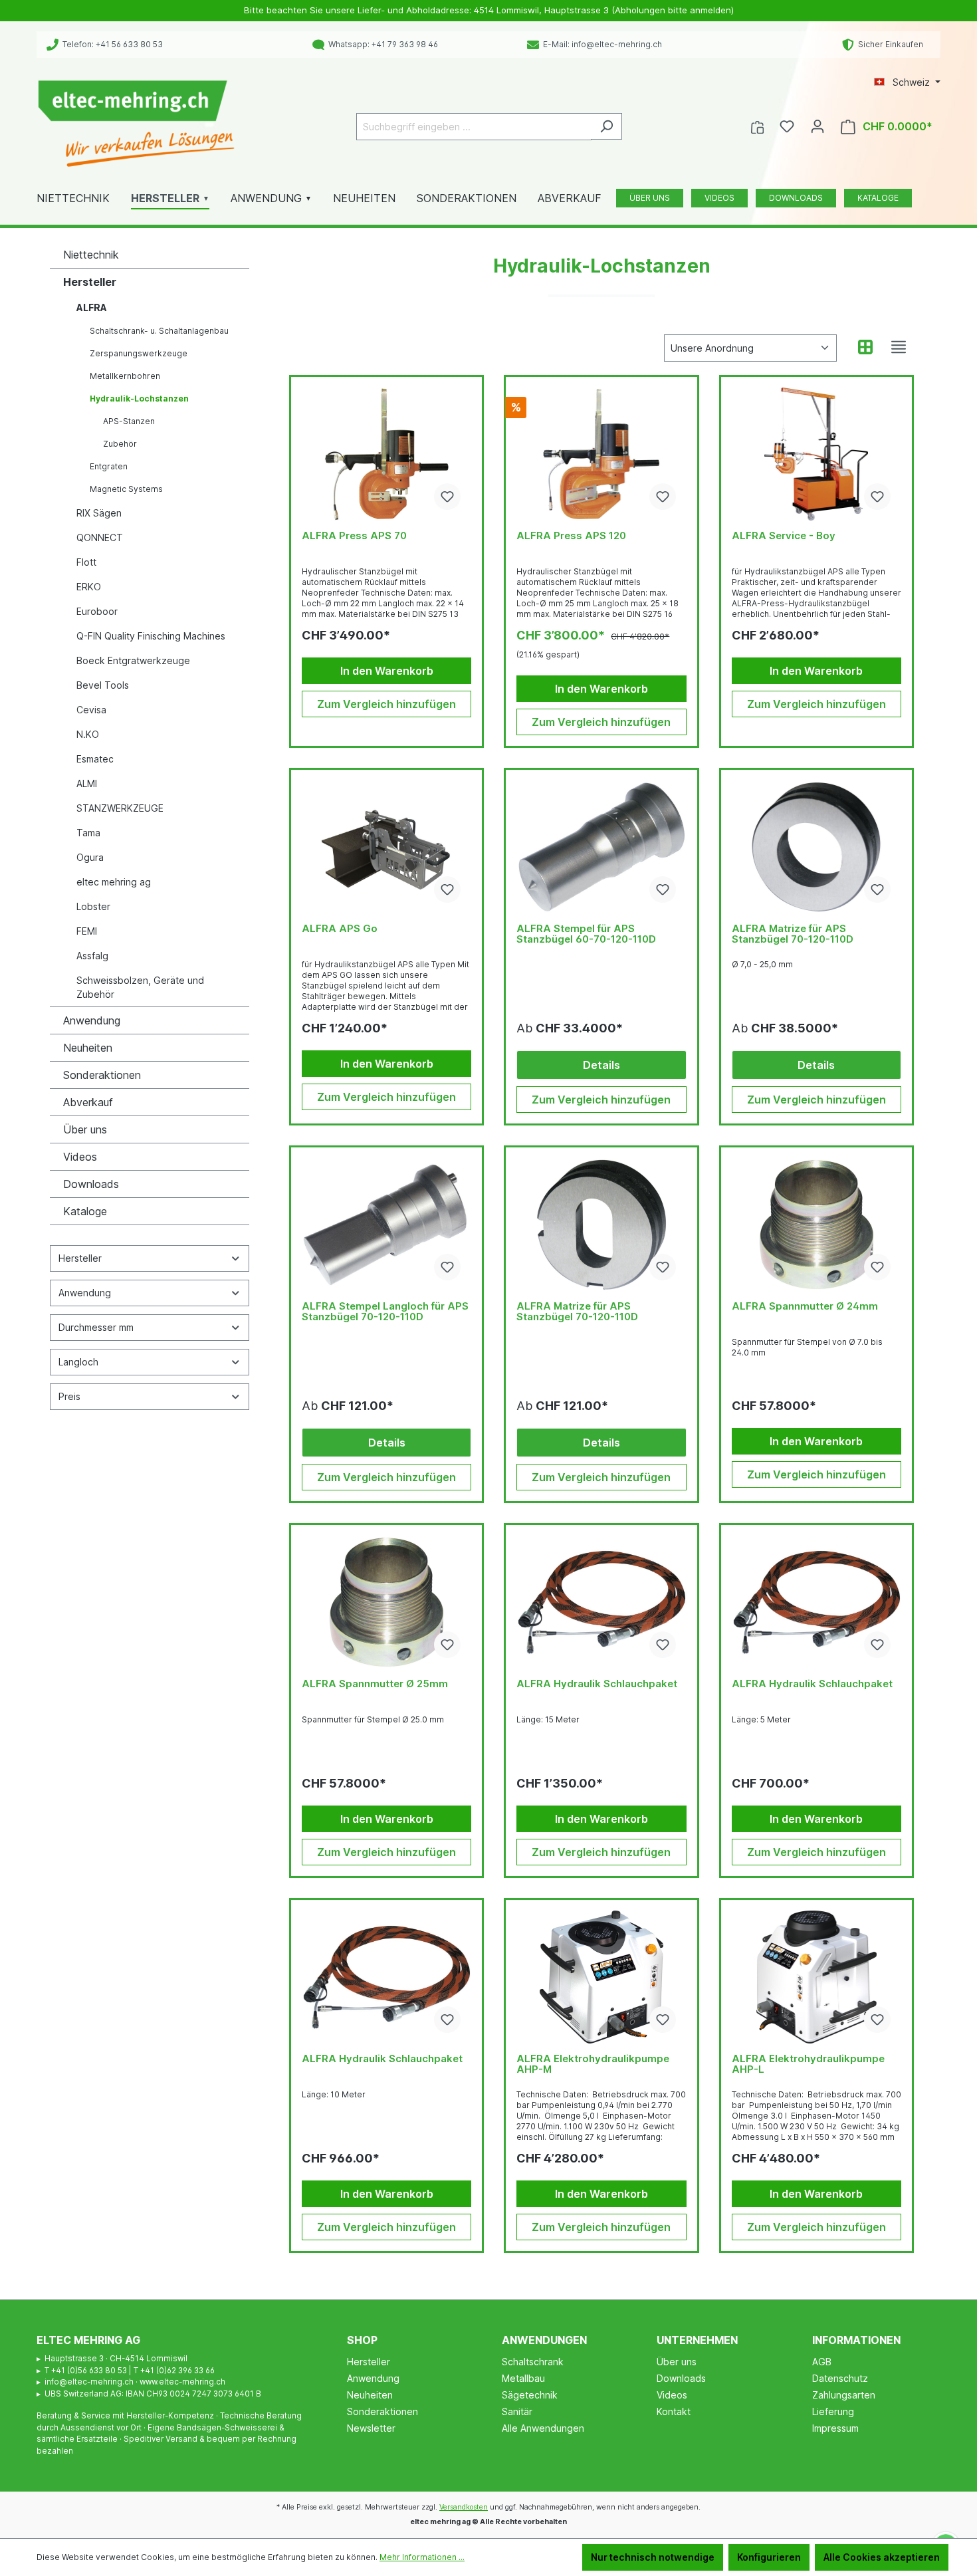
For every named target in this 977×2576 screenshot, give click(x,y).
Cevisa (91, 710)
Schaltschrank (533, 2362)
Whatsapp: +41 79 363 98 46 (381, 44)
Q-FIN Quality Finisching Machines (151, 636)
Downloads (91, 1184)
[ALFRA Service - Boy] (816, 454)
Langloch (78, 1362)
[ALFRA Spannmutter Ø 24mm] (816, 1225)
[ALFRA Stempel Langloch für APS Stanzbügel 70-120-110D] (386, 1225)
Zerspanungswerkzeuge (139, 353)
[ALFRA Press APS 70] (386, 454)
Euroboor (97, 611)
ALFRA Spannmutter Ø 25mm (375, 1684)
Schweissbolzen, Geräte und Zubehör (140, 987)
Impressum (835, 2428)
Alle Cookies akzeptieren (882, 2557)
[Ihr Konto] (817, 126)
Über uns (85, 1129)
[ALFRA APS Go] (386, 847)
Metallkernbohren (125, 376)
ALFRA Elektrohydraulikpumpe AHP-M (593, 2064)
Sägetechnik (530, 2395)
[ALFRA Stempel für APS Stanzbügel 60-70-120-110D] (601, 847)
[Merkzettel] (787, 126)
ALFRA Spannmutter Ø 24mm (805, 1307)
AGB (822, 2362)
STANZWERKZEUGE (120, 808)
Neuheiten (88, 1048)
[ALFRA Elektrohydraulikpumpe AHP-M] (601, 1977)
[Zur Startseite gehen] (136, 124)
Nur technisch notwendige (653, 2557)
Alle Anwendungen (543, 2428)
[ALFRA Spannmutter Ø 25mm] (386, 1602)
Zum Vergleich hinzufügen (386, 704)
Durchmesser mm (96, 1327)
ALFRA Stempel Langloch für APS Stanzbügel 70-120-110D (385, 1312)
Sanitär (517, 2411)
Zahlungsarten (844, 2395)
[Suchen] (606, 126)
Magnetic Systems (126, 489)
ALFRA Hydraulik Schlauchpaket (597, 1684)
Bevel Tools (103, 685)
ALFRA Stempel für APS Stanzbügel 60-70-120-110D (586, 934)
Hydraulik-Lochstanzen (139, 399)
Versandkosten (464, 2507)
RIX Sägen (99, 513)
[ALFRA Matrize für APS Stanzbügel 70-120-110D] (816, 847)
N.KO (88, 734)
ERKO (89, 587)
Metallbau (523, 2378)
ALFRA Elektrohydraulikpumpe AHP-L (808, 2064)
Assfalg (92, 956)
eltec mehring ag (114, 882)
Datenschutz (840, 2378)
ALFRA (92, 307)
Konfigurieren (769, 2557)
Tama (88, 833)
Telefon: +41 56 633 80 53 (111, 44)
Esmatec (95, 759)
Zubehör (120, 444)
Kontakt (674, 2411)
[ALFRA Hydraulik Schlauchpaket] (601, 1602)
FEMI (87, 931)
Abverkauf (88, 1102)
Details (601, 1065)
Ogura (90, 857)
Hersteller (90, 282)
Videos (80, 1157)
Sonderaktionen (102, 1075)
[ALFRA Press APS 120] (601, 454)
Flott (86, 562)
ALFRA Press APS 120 (571, 536)
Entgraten (109, 466)
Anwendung (92, 1020)
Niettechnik (91, 255)
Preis (69, 1396)
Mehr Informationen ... (422, 2557)
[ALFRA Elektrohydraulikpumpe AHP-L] (816, 1977)
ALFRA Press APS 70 (354, 536)
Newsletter (371, 2428)
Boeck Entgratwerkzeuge (133, 660)
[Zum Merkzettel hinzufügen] (447, 497)
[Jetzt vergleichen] (757, 126)
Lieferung (833, 2411)
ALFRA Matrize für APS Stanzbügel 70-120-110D (793, 934)
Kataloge (85, 1211)
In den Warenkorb (387, 671)
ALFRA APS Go (340, 929)
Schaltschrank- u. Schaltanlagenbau (159, 331)
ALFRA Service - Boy (784, 536)
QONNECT (100, 537)
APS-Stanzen (129, 421)
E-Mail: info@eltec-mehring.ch (600, 44)
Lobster (93, 906)
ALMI (87, 783)
